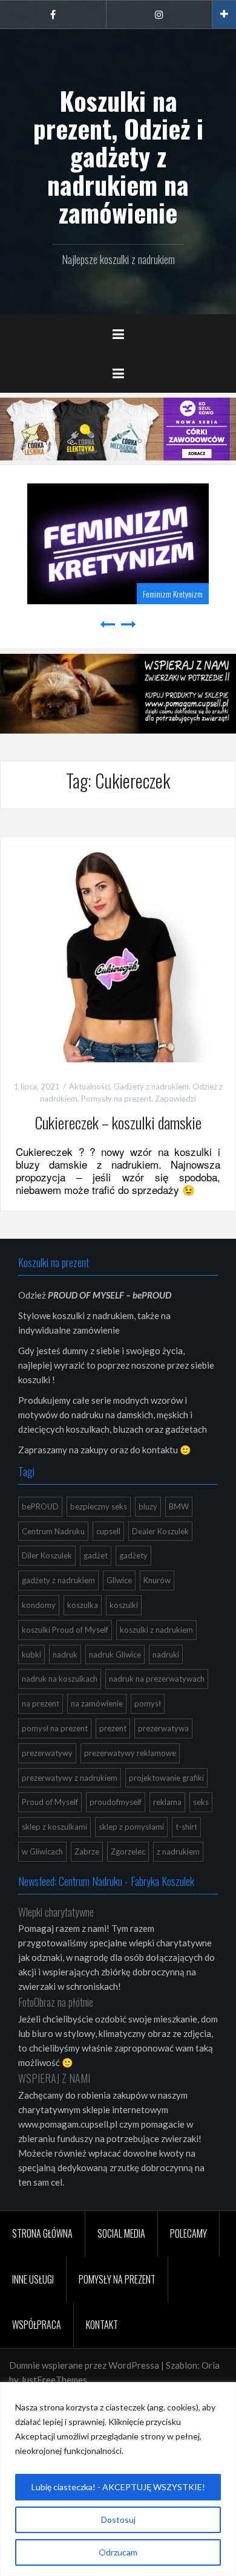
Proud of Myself (50, 1802)
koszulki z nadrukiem (156, 1630)
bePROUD (40, 1506)
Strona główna (42, 2233)
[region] (118, 2479)
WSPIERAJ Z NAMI (54, 2078)
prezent (113, 1728)
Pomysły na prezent (116, 1099)
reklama (167, 1802)
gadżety (133, 1555)
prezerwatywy (47, 1753)
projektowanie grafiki (166, 1778)
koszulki (124, 1605)
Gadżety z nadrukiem (151, 1086)
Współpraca (37, 2325)
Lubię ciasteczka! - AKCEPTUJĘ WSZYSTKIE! (118, 2487)
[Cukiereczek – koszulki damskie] (118, 952)
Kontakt (102, 2325)
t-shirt (186, 1827)
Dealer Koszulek (160, 1531)
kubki (31, 1654)
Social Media (121, 2233)
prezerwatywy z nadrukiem (70, 1778)
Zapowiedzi (175, 1099)
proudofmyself (116, 1802)
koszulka (83, 1605)
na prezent (41, 1703)
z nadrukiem (178, 1851)
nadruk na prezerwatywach (157, 1679)
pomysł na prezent (55, 1728)
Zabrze (87, 1851)
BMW (179, 1506)
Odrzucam (118, 2552)
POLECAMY (188, 2233)
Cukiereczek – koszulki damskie (118, 1122)
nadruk (65, 1654)
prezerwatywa (163, 1728)
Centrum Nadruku (53, 1531)
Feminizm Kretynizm (173, 594)
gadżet (96, 1555)
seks (201, 1802)
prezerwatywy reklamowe (130, 1753)
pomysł (148, 1703)
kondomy (39, 1605)
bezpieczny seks (99, 1506)
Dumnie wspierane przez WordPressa (84, 2365)
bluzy (148, 1506)
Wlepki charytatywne (56, 1912)
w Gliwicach (42, 1851)
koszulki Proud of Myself (65, 1630)
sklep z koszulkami (54, 1827)
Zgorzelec (128, 1851)
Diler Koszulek (47, 1555)
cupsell (108, 1531)
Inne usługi (33, 2279)
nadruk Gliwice (115, 1654)
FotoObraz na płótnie (56, 2002)
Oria (211, 2365)
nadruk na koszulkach (60, 1679)
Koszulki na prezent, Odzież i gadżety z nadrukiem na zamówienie (118, 156)
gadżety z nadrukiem (58, 1580)
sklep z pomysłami (131, 1827)
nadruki (166, 1654)
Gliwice (119, 1580)
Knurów (157, 1580)
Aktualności (90, 1086)
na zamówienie (97, 1703)
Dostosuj (118, 2520)
